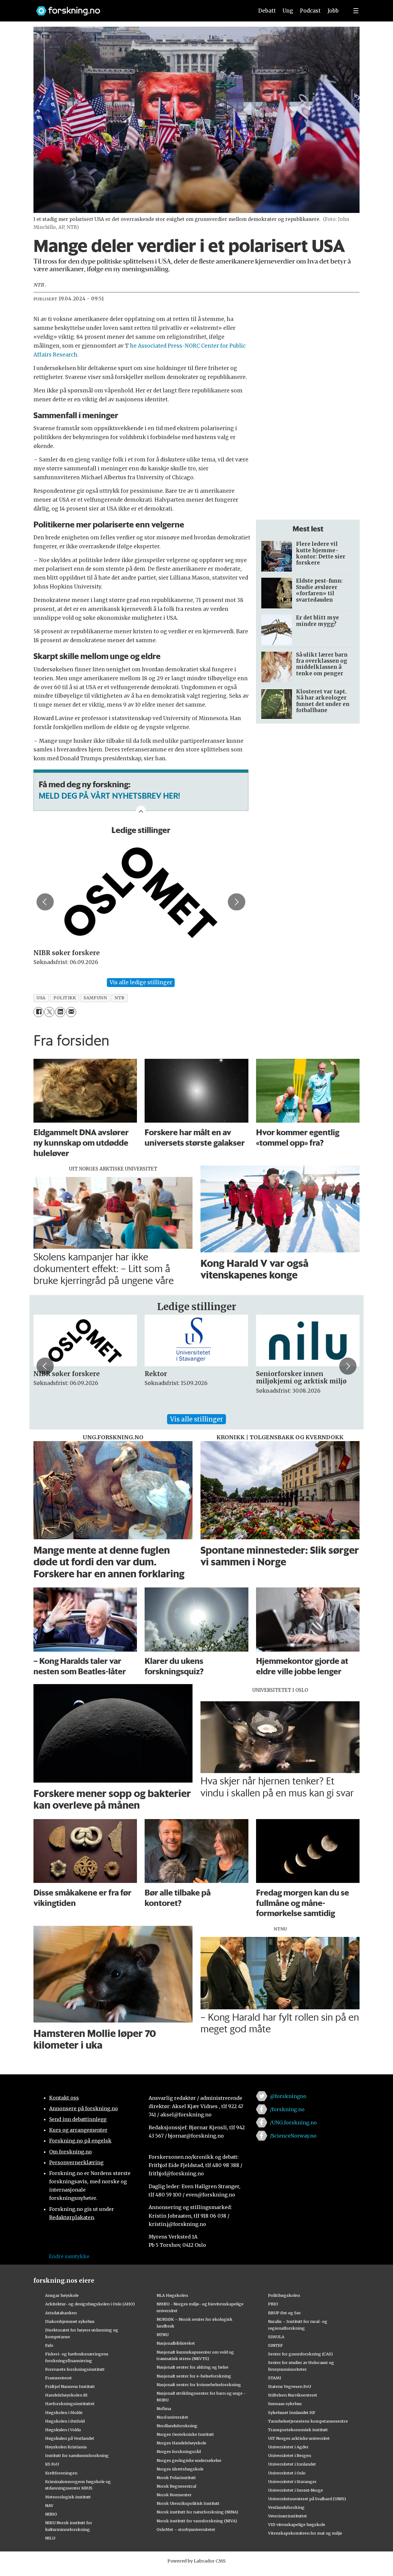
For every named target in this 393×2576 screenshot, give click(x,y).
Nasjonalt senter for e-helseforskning (194, 2376)
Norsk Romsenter (174, 2495)
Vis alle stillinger (196, 1419)
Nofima (164, 2408)
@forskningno (288, 2096)
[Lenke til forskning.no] (139, 8)
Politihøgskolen (284, 2295)
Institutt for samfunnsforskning (77, 2455)
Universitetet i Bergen (290, 2455)
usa (41, 998)
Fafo (49, 2345)
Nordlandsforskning (177, 2426)
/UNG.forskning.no (293, 2123)
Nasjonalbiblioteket (176, 2343)
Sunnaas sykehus (285, 2404)
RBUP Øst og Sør (284, 2313)
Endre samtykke (69, 2256)
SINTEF (275, 2345)
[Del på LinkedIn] (60, 1012)
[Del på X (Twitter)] (49, 1012)
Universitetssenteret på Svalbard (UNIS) (307, 2499)
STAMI (275, 2378)
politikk (65, 998)
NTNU (163, 2335)
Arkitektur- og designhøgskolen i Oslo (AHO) (90, 2304)
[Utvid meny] (356, 11)
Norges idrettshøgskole (180, 2469)
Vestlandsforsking (286, 2507)
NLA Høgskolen (172, 2295)
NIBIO (51, 2514)
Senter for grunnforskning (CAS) (300, 2354)
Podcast (310, 11)
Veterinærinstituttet (288, 2516)
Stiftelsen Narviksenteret (293, 2395)
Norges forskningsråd (179, 2451)
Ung (288, 11)
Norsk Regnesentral (176, 2486)
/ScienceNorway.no (293, 2136)
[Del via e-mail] (71, 1012)
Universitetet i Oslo (287, 2473)
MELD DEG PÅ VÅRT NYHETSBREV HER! (109, 796)
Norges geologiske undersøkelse (189, 2460)
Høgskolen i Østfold (65, 2421)
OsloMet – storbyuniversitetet (186, 2529)
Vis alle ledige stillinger (141, 982)
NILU (50, 2538)
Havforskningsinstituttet (70, 2404)
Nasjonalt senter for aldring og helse (193, 2367)
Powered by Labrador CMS (196, 2561)
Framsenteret (58, 2378)
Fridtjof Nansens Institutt (70, 2386)
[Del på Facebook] (39, 1012)
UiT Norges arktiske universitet (299, 2438)
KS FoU (52, 2464)
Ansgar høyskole (62, 2295)
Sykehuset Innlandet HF (292, 2412)
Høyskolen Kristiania (66, 2447)
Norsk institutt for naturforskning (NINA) (197, 2512)
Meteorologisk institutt (68, 2497)
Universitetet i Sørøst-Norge (296, 2490)
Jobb (333, 11)
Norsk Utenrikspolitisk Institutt (188, 2503)
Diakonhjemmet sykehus (70, 2321)
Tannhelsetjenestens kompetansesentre (308, 2421)
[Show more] (141, 811)
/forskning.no (287, 2109)
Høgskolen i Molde (64, 2412)
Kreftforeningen (61, 2473)
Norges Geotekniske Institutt (185, 2434)
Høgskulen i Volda (63, 2430)
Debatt (267, 11)
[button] (45, 902)
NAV (49, 2505)
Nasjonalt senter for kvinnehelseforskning (199, 2385)
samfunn (95, 998)
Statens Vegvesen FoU (290, 2386)
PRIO (273, 2304)
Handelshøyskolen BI (66, 2395)
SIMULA (276, 2337)
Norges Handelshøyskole (181, 2443)
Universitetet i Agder (288, 2447)
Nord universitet (172, 2417)
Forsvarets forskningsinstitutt (75, 2369)
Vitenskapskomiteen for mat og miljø (305, 2533)
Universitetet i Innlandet (292, 2464)
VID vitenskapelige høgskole (297, 2524)
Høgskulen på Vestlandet (70, 2438)
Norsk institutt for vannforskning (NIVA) (197, 2521)
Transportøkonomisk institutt (298, 2430)
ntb (120, 998)
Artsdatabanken (61, 2313)
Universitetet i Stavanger (292, 2482)
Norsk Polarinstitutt (176, 2478)
